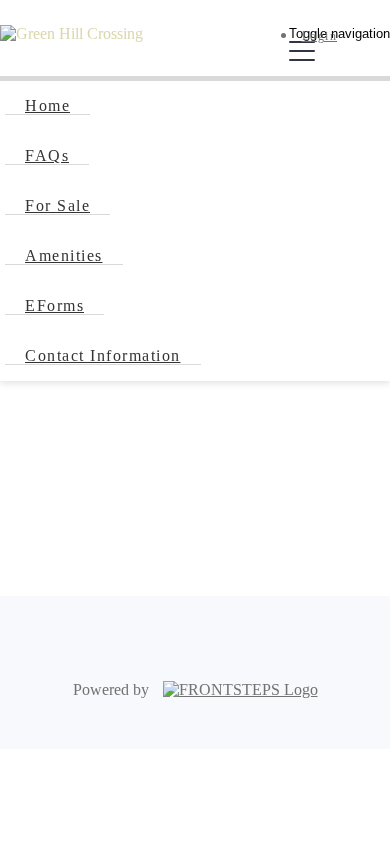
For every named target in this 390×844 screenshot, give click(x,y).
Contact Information (103, 355)
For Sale (57, 205)
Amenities (64, 255)
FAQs (47, 155)
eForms (54, 305)
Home (47, 105)
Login (320, 36)
